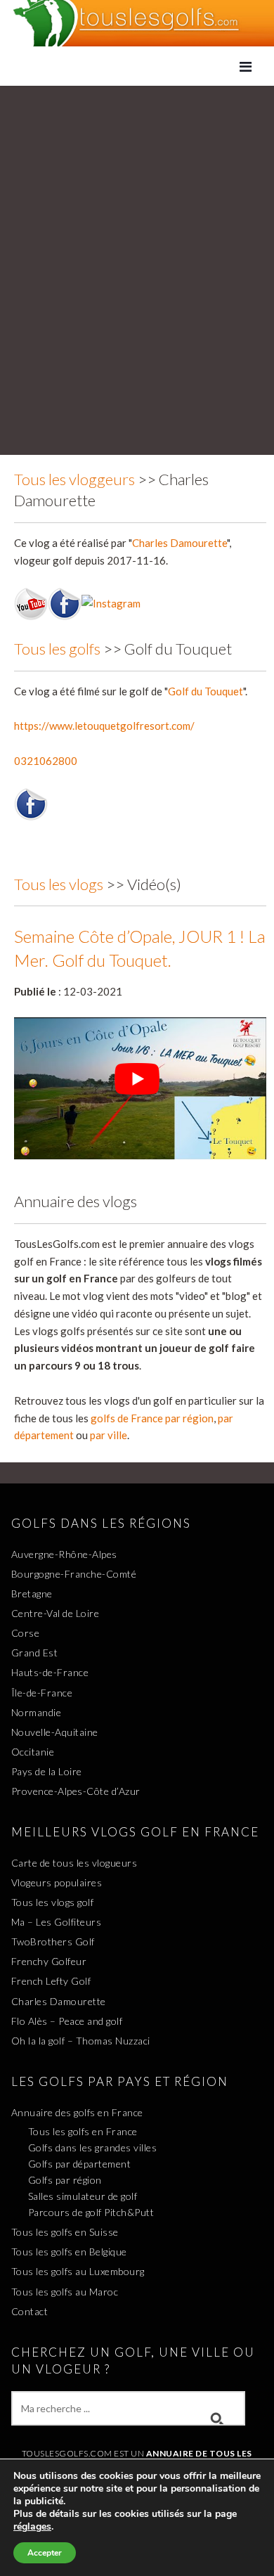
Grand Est (35, 1653)
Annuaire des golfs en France (77, 2112)
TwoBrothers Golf (53, 1941)
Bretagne (32, 1593)
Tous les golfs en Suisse (65, 2232)
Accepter (45, 2553)
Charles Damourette (180, 543)
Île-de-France (42, 1693)
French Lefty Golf (51, 1981)
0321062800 (46, 761)
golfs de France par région (152, 1418)
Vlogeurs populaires (57, 1882)
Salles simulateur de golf (83, 2196)
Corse (26, 1633)
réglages (32, 2527)
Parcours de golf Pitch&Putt (91, 2212)
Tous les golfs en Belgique (69, 2252)
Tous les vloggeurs (74, 479)
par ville (109, 1435)
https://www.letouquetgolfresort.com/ (104, 726)
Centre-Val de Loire (56, 1613)
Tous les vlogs (59, 884)
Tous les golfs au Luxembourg (78, 2271)
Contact (30, 2311)
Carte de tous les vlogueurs (74, 1863)
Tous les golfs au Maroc (65, 2292)
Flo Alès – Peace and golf (67, 2021)
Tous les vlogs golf (53, 1902)
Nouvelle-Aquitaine (55, 1732)
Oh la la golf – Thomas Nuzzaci (81, 2041)
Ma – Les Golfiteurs (57, 1922)
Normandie (37, 1712)
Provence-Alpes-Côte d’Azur (76, 1791)
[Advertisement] (137, 230)
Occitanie (33, 1752)
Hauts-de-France (50, 1672)
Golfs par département (80, 2164)
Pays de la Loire (47, 1771)
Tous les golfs (57, 649)
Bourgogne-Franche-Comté (74, 1574)
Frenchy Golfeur (49, 1961)
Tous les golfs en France (83, 2131)
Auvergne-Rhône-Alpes (64, 1554)
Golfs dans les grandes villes (93, 2147)
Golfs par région (65, 2180)
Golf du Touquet (205, 691)
